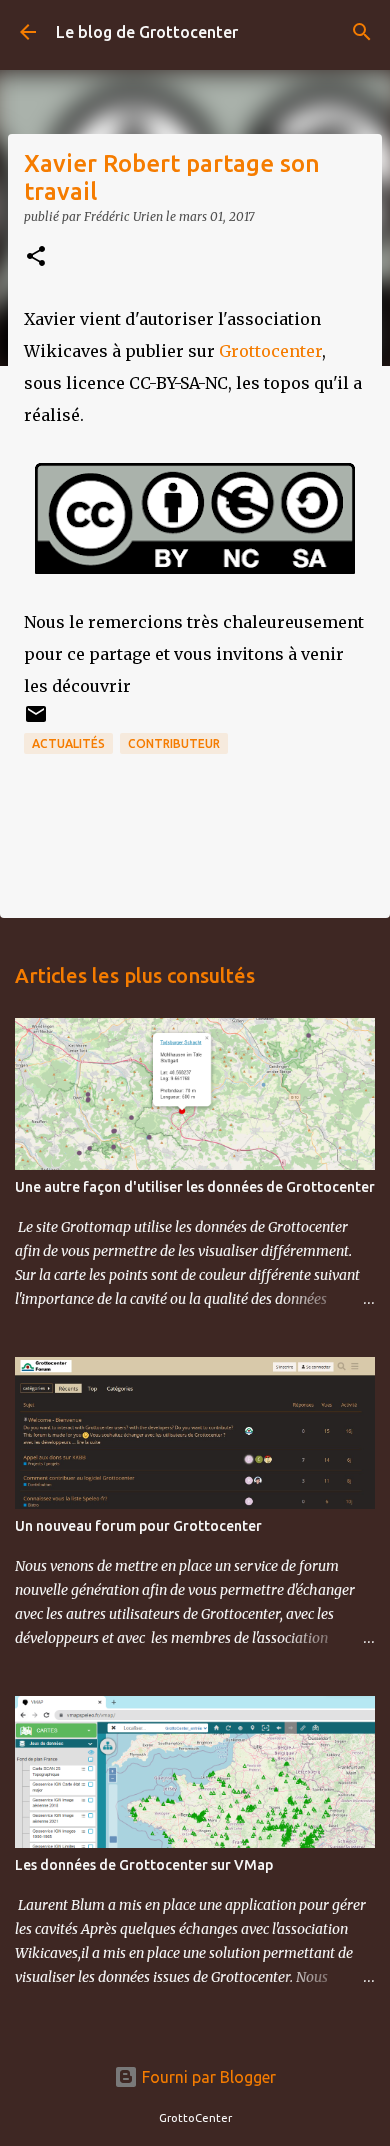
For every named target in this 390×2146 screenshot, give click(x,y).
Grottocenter (270, 351)
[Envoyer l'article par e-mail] (36, 721)
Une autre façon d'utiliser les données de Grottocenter (195, 1187)
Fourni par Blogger (207, 2077)
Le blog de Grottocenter (147, 32)
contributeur (174, 743)
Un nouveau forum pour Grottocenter (138, 1526)
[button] (36, 257)
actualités (68, 743)
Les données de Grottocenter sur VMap (144, 1865)
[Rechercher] (362, 32)
